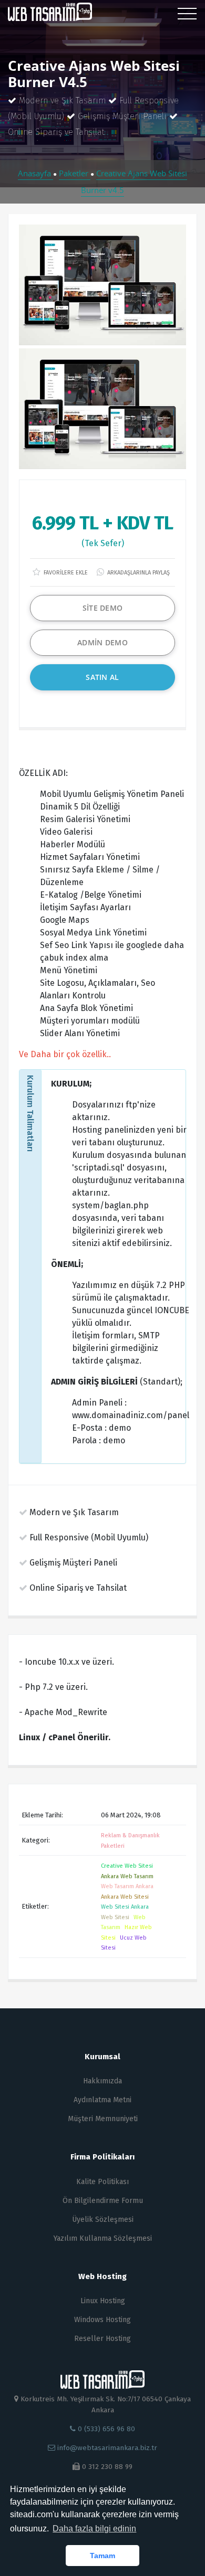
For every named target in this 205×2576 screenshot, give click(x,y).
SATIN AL (102, 677)
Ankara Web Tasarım (127, 1876)
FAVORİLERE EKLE (65, 573)
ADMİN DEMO (102, 642)
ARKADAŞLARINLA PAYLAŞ (138, 573)
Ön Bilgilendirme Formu (103, 2201)
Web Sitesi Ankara (125, 1907)
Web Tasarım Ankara (127, 1886)
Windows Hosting (102, 2320)
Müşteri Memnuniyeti (103, 2119)
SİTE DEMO (103, 608)
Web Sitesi (115, 1917)
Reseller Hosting (102, 2339)
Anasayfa (35, 173)
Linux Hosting (103, 2301)
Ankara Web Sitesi (125, 1897)
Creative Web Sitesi (127, 1866)
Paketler (75, 173)
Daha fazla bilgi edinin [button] (94, 2529)
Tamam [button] (102, 2556)
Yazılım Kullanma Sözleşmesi (103, 2238)
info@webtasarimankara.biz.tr (107, 2448)
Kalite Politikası (102, 2182)
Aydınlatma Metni (102, 2100)
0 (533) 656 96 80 (105, 2429)
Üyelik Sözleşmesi (103, 2220)
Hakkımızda (102, 2081)
